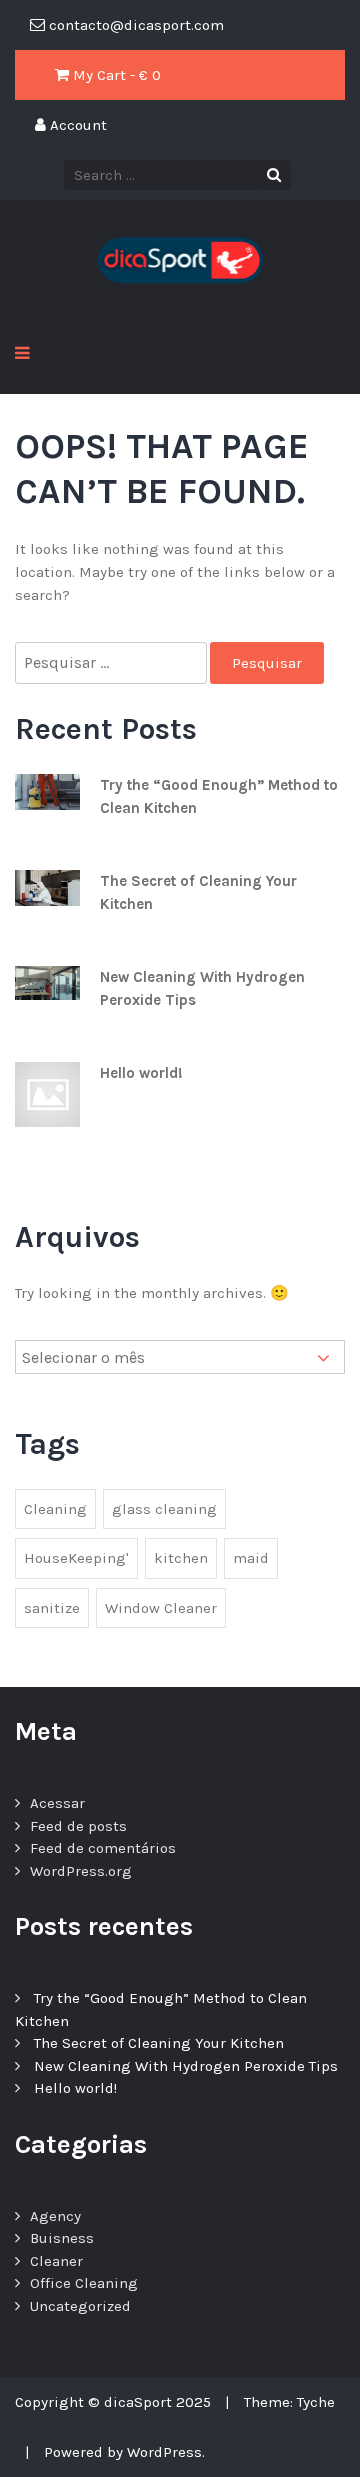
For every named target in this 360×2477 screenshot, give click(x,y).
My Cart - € (115, 75)
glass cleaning (164, 1509)
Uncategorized (80, 2306)
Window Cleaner (161, 1608)
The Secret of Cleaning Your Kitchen (159, 2043)
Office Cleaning (84, 2283)
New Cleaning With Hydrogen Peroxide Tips (186, 2066)
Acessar (57, 1803)
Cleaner (56, 2261)
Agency (55, 2216)
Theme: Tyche (289, 2402)
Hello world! (141, 1073)
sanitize (52, 1608)
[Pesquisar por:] (112, 663)
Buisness (62, 2238)
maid (251, 1558)
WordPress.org (81, 1871)
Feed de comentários (103, 1848)
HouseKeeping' (76, 1558)
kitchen (181, 1558)
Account (76, 125)
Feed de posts (78, 1826)
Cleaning (55, 1509)
